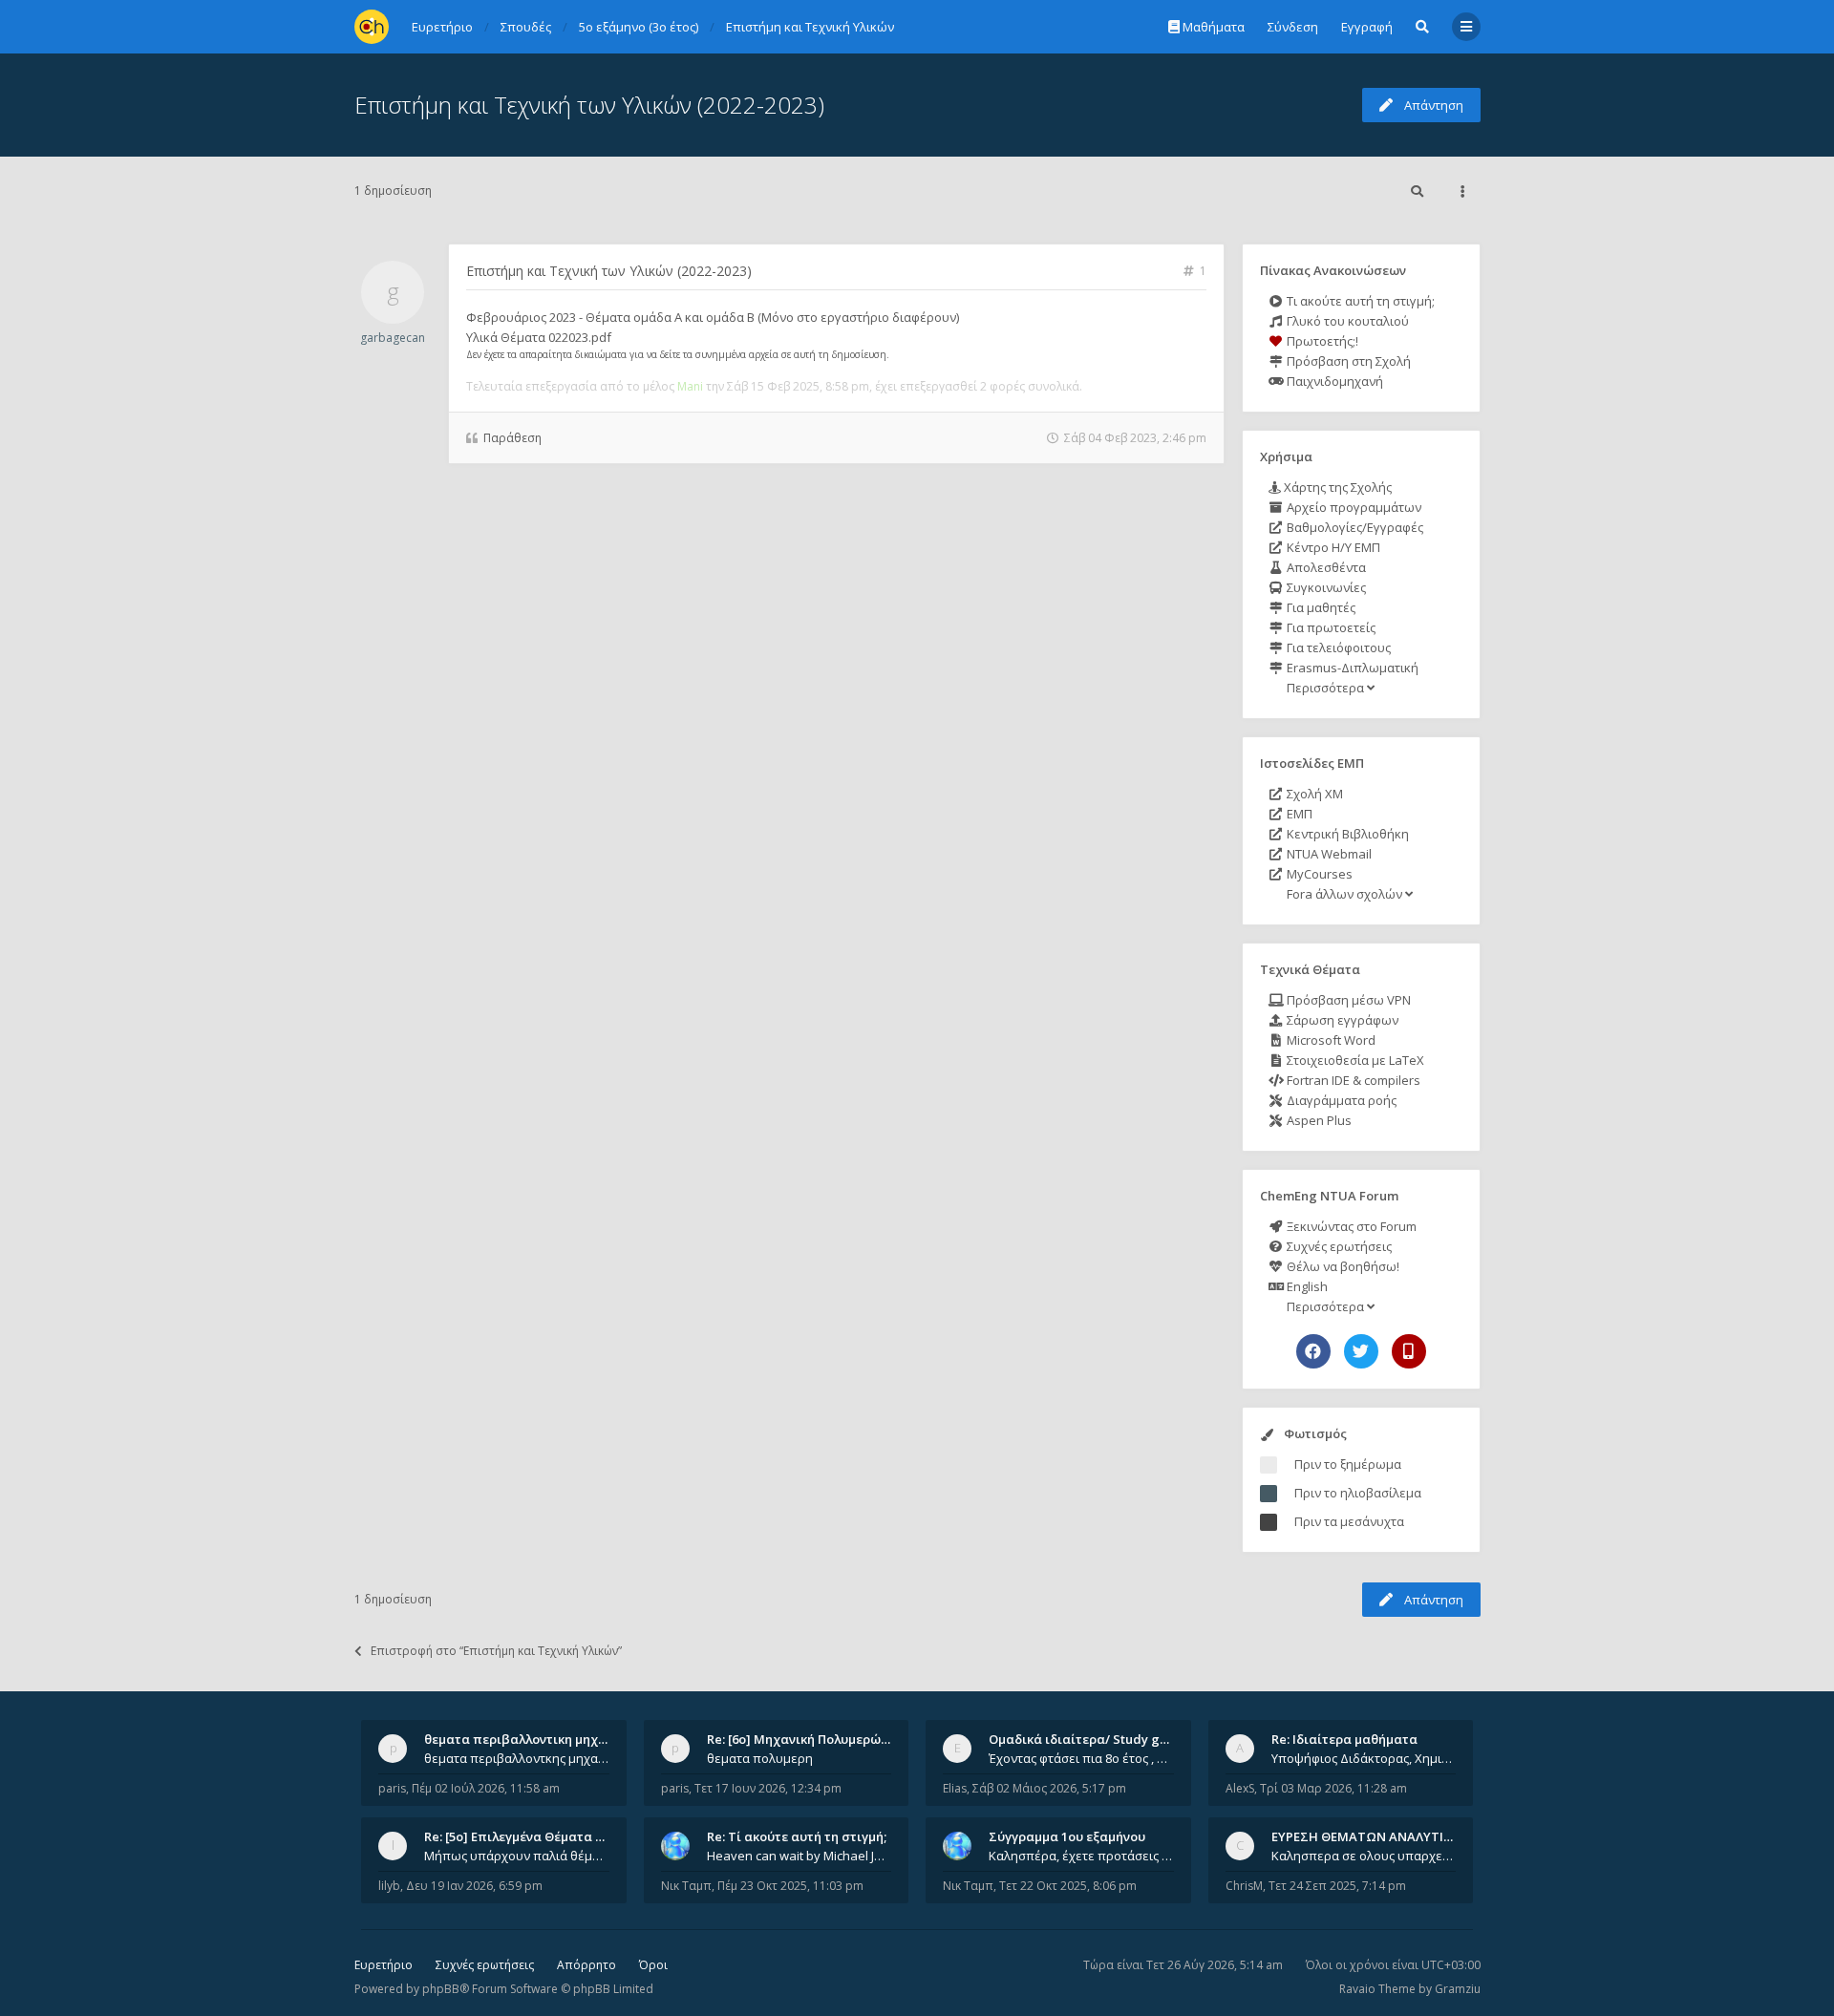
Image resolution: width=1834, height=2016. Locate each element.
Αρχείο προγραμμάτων (1353, 507)
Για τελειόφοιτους (1337, 647)
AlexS (1240, 1788)
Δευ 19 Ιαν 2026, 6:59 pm (474, 1886)
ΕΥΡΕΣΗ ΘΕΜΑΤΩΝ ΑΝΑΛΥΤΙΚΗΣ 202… (1386, 1836)
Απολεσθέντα (1325, 567)
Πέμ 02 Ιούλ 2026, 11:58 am (486, 1788)
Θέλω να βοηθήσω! (1342, 1266)
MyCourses (1318, 874)
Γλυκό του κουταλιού (1346, 321)
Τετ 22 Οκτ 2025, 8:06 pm (1068, 1886)
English (1306, 1286)
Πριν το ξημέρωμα (1348, 1464)
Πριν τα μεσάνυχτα (1349, 1521)
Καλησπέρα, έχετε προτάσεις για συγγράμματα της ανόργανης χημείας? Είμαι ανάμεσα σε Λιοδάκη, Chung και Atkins (1081, 1856)
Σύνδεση (1293, 27)
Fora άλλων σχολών (1344, 894)
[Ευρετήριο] (372, 27)
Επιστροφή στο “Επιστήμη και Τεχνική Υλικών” (496, 1651)
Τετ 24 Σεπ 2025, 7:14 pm (1337, 1886)
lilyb (389, 1886)
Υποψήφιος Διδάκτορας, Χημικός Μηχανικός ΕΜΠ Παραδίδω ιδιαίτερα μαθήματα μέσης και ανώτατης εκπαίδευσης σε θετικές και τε (1364, 1758)
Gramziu (1458, 1989)
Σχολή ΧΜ (1313, 794)
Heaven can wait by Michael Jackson (800, 1856)
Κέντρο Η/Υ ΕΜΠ (1332, 547)
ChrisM (1244, 1886)
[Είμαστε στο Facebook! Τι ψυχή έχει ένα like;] (1313, 1351)
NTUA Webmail (1328, 854)
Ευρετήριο (384, 1965)
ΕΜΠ (1298, 814)
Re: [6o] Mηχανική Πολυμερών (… (806, 1739)
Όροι (653, 1965)
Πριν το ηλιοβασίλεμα (1358, 1493)
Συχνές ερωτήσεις (1338, 1246)
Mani (690, 386)
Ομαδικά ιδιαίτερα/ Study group (1088, 1739)
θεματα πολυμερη (760, 1758)
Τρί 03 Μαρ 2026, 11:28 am (1333, 1788)
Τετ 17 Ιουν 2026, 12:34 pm (768, 1788)
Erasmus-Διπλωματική (1351, 668)
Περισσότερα (1325, 688)
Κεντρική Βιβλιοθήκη (1346, 834)
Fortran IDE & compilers (1352, 1080)
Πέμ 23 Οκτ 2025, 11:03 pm (790, 1886)
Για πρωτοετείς (1330, 627)
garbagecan (393, 338)
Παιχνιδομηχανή (1333, 381)
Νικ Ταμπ (686, 1886)
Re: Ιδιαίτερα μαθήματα (1344, 1739)
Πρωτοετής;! (1321, 341)
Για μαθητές (1320, 607)
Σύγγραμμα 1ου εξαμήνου (1067, 1836)
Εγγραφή (1367, 27)
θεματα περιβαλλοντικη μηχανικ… (529, 1739)
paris (392, 1788)
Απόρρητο (586, 1965)
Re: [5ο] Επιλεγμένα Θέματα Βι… (521, 1836)
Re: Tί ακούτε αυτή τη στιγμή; (797, 1836)
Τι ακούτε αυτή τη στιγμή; (1359, 301)
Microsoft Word (1330, 1040)
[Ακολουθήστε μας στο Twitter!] (1361, 1351)
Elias (955, 1788)
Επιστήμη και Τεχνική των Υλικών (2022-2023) (589, 105)
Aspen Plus (1318, 1120)
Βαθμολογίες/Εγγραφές (1354, 527)
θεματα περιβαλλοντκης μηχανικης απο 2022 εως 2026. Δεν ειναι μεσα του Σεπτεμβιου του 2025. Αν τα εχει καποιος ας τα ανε (517, 1758)
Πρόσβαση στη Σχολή (1347, 361)
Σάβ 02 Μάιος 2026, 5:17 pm (1049, 1788)
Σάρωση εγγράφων (1341, 1020)
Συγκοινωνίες (1325, 587)
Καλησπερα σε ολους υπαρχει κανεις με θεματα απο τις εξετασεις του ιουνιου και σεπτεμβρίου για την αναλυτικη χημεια (1364, 1856)
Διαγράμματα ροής (1340, 1100)
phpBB (441, 1989)
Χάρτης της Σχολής (1336, 487)
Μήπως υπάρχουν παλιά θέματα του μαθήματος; (517, 1856)
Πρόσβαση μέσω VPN (1347, 1000)
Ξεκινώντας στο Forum (1350, 1226)
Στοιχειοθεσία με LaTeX (1354, 1060)
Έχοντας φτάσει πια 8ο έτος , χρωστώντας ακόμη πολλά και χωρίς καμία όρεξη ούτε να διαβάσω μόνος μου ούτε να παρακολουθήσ (1081, 1758)
